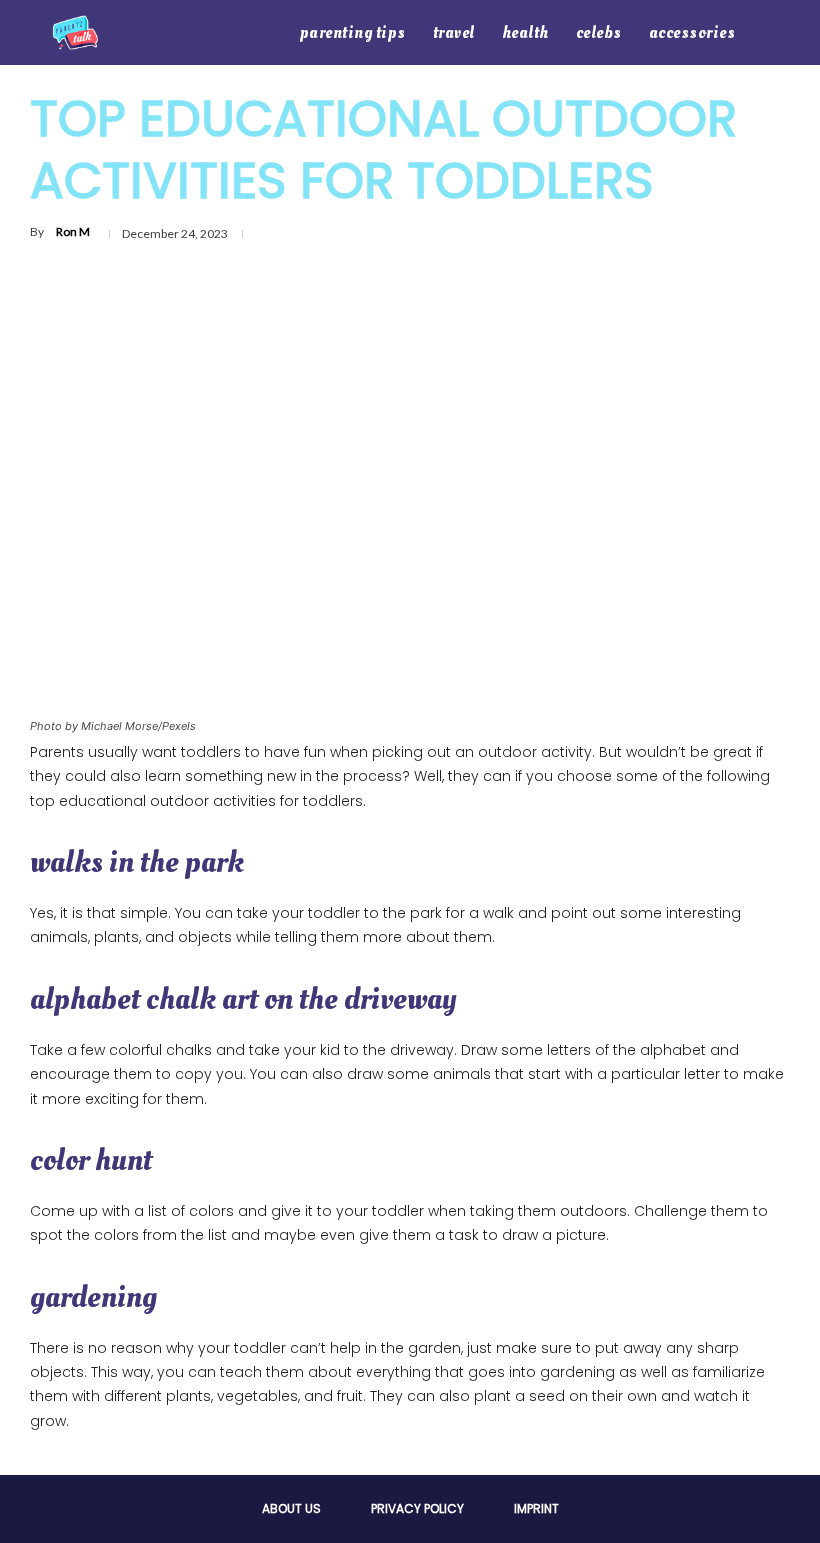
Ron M (73, 231)
